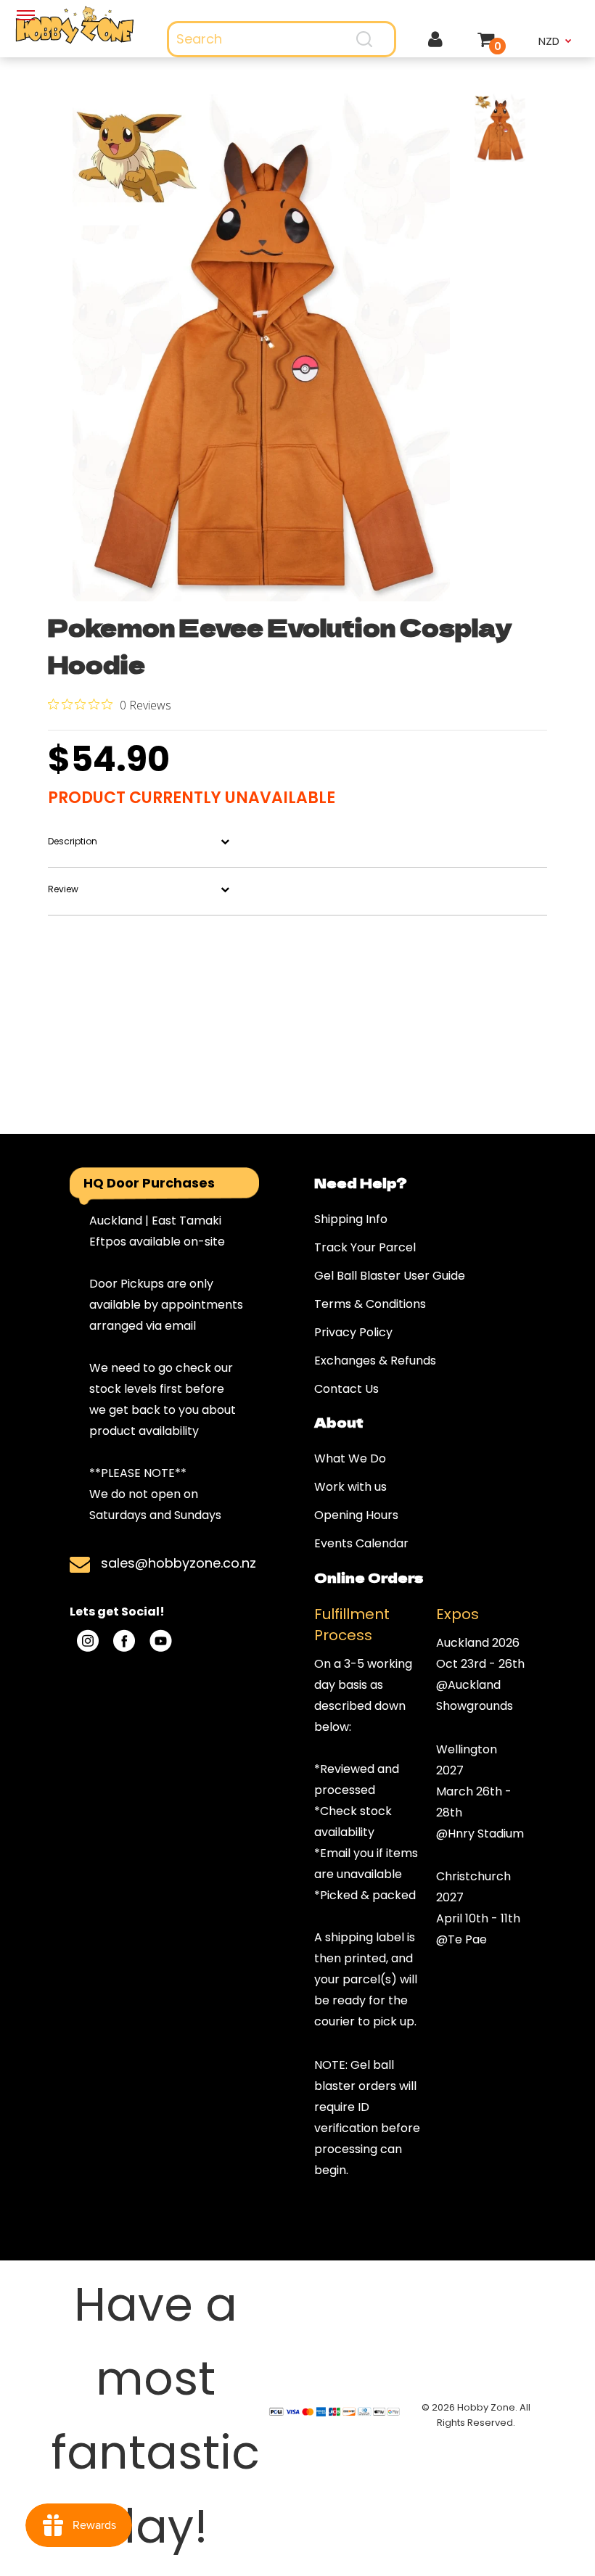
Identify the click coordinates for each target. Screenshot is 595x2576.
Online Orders (369, 1577)
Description (73, 841)
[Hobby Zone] (74, 25)
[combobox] (282, 39)
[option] (261, 347)
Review (63, 889)
